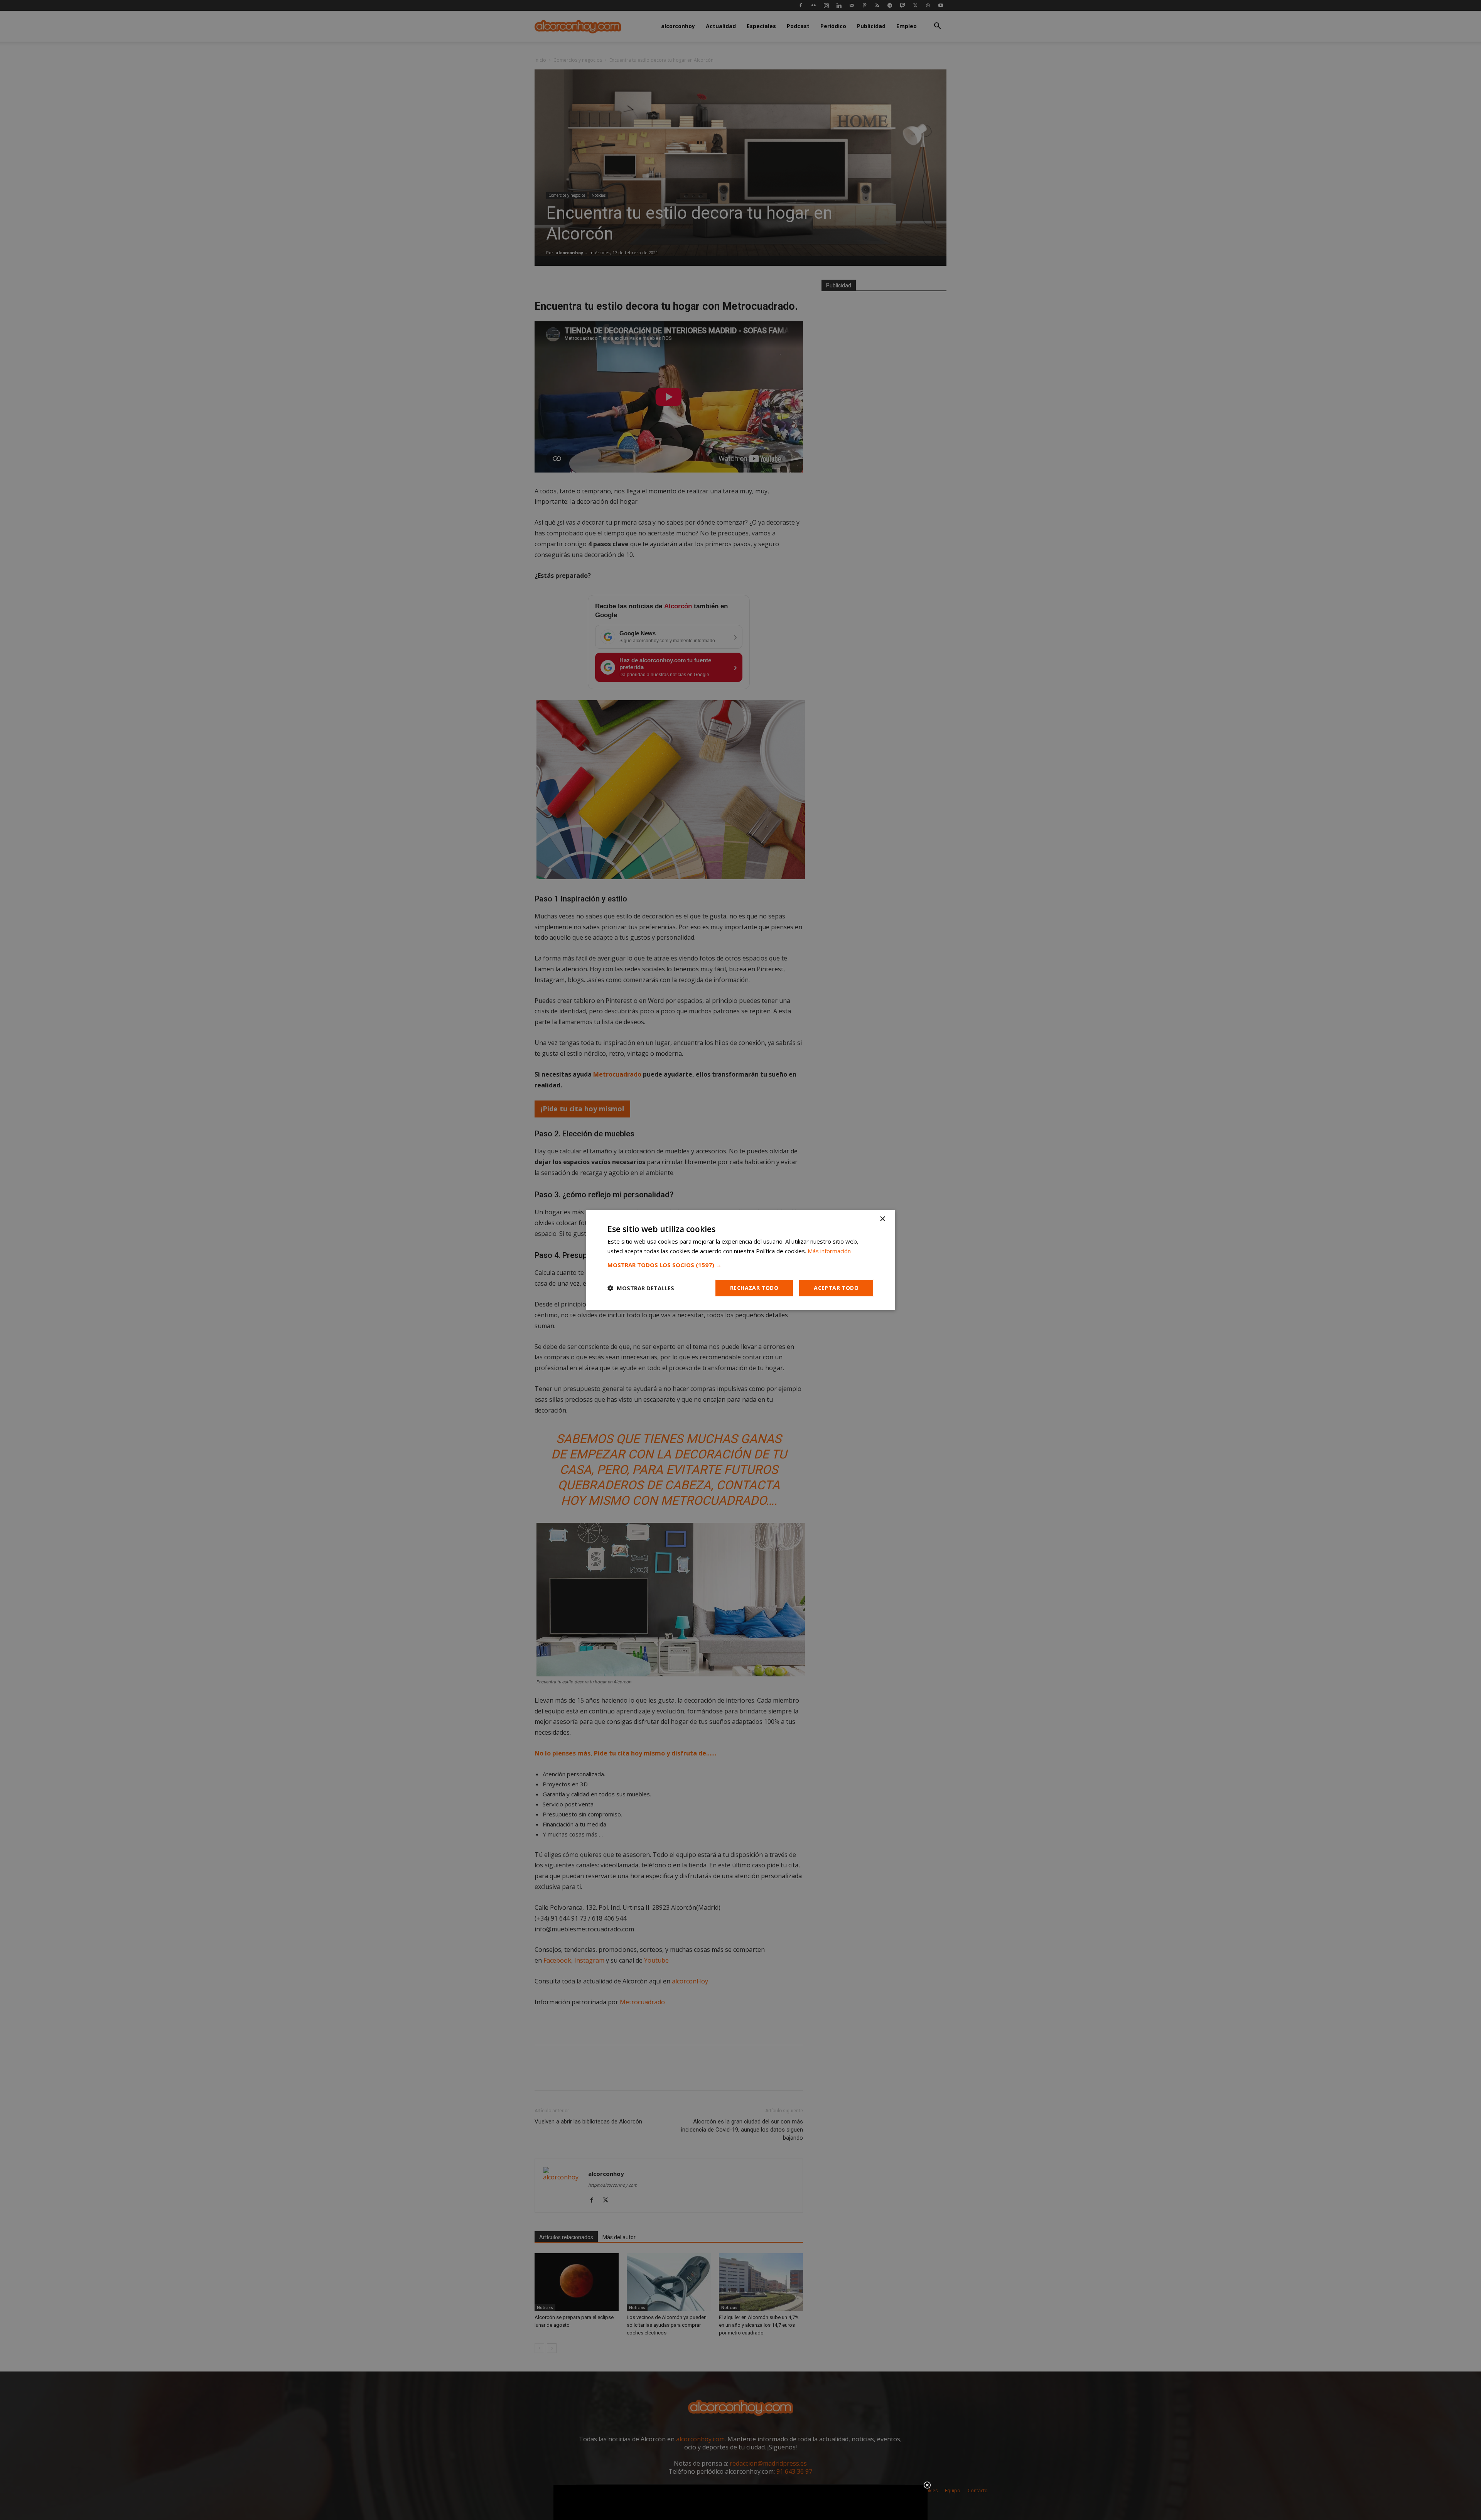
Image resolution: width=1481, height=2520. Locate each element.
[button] (740, 1265)
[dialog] (740, 1260)
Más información (829, 1251)
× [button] (882, 1219)
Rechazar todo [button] (754, 1288)
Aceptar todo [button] (836, 1288)
